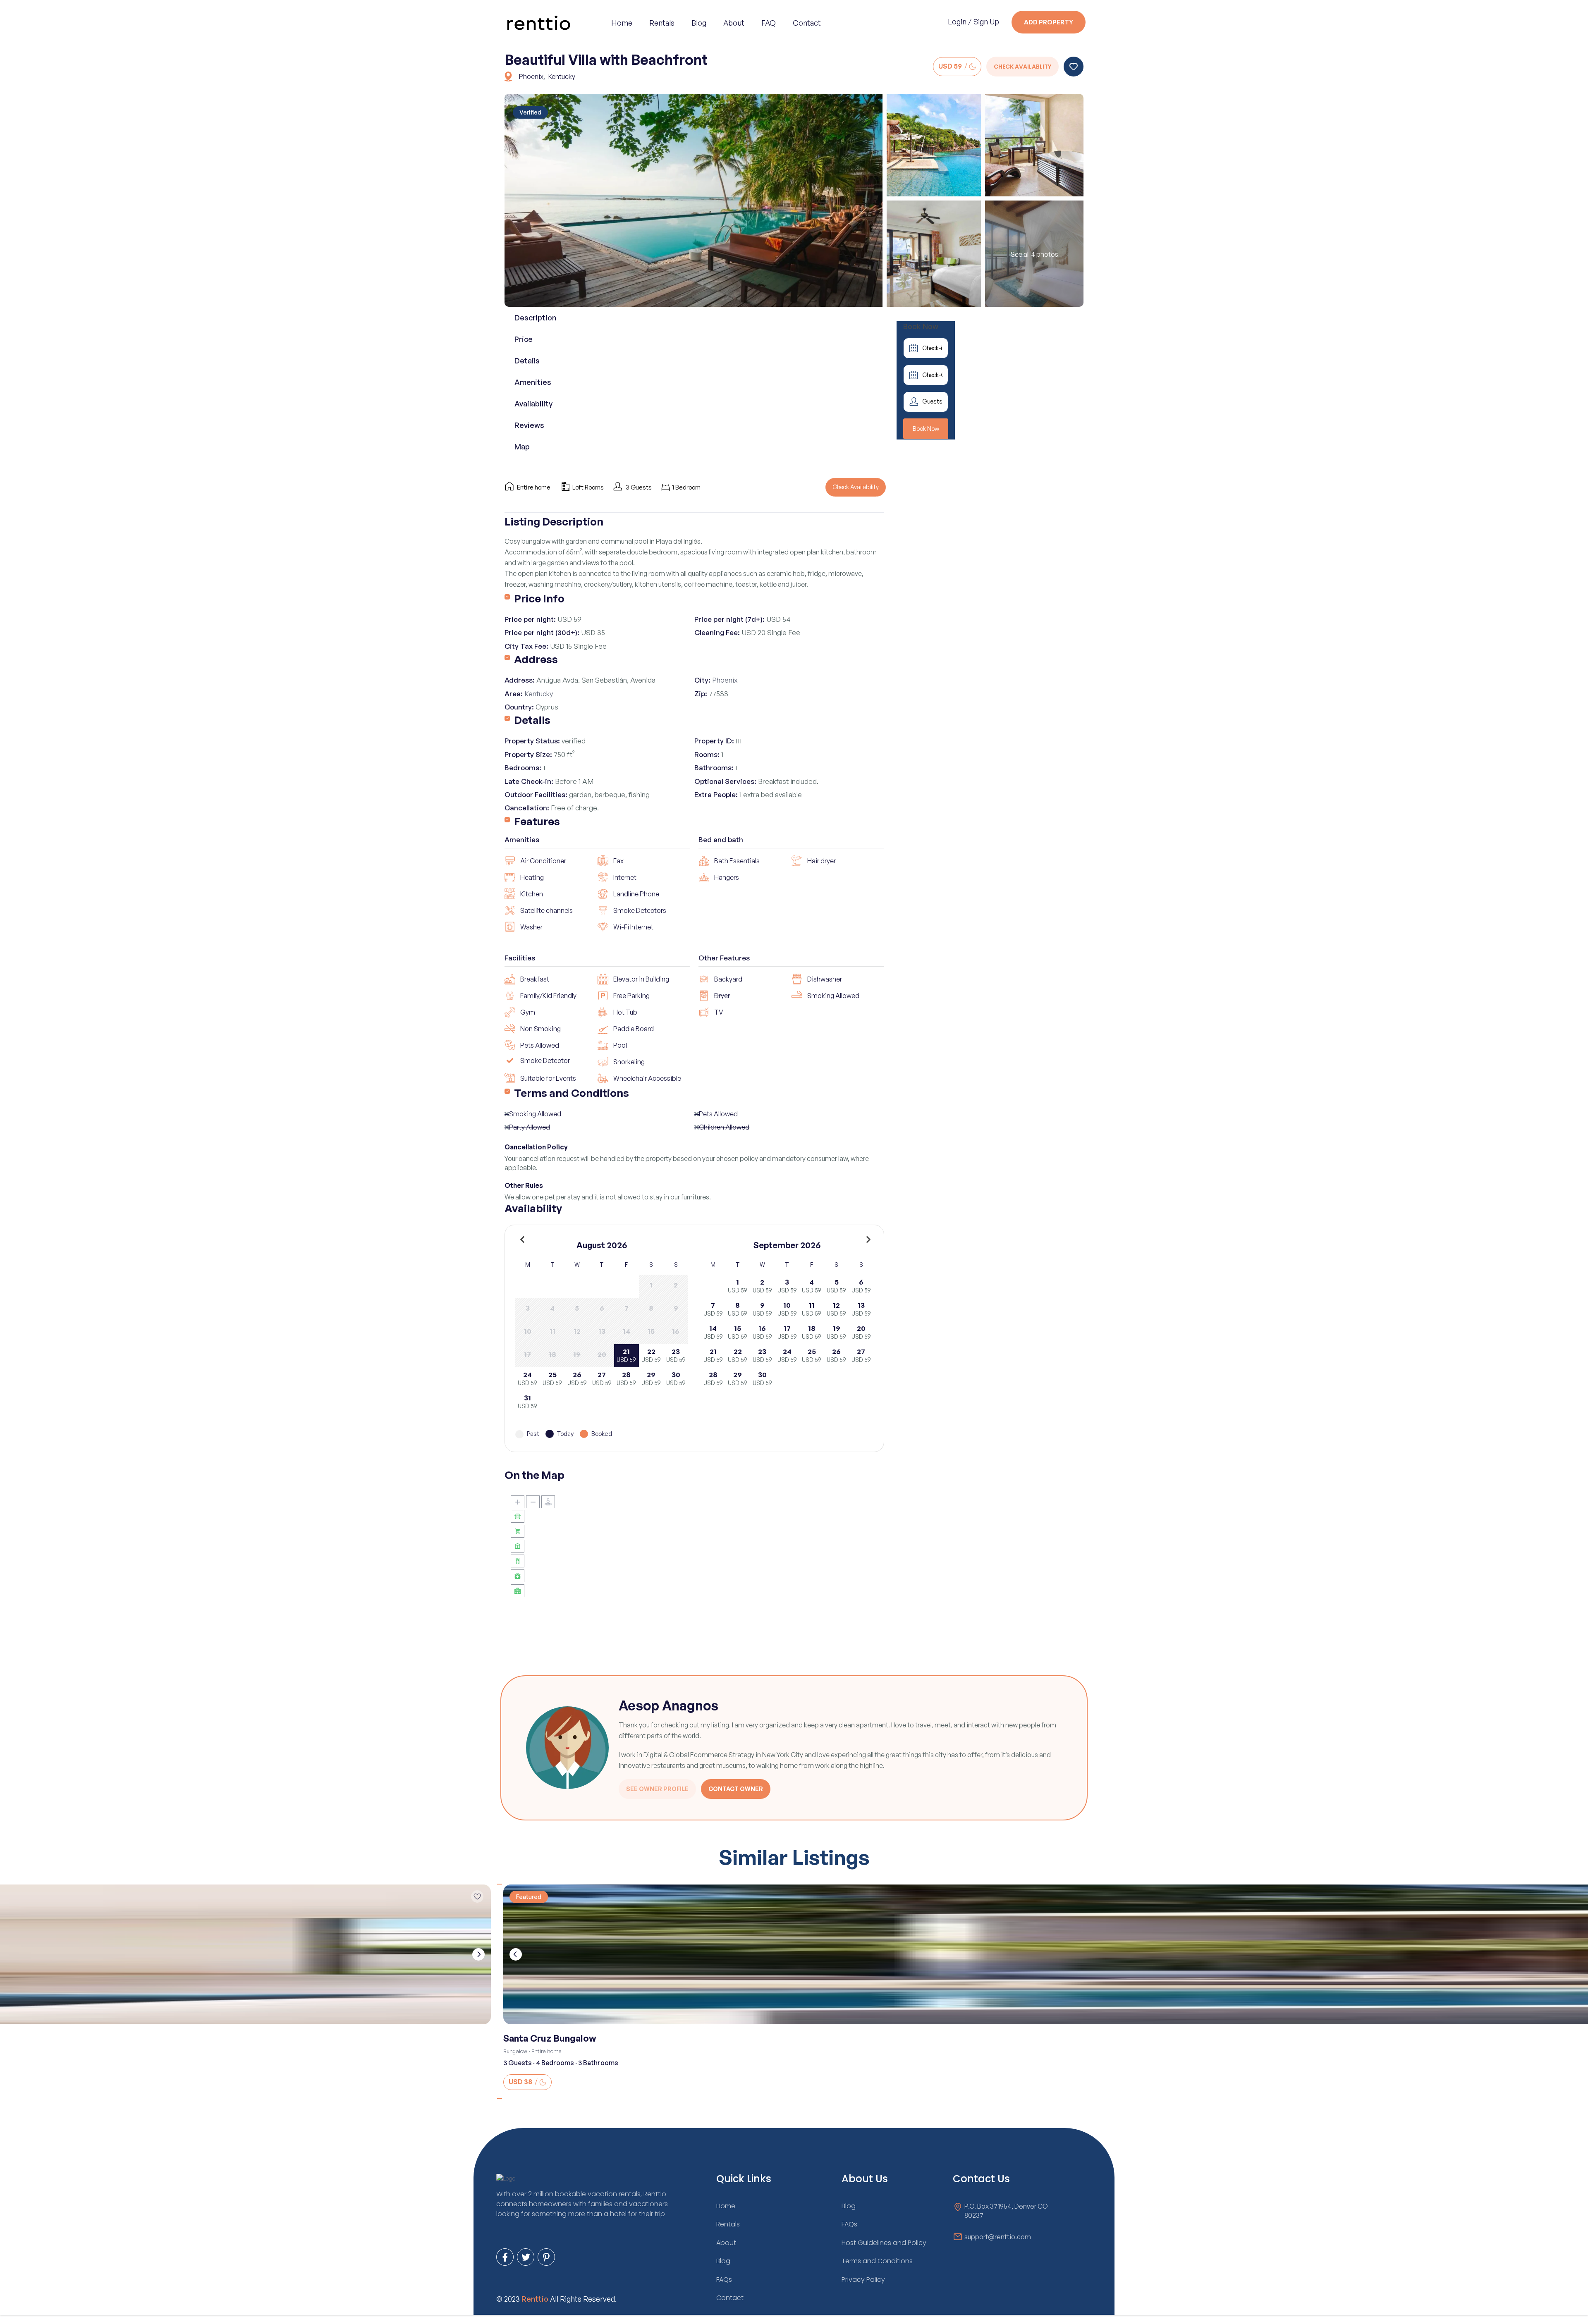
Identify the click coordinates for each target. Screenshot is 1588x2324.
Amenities (533, 382)
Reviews (529, 425)
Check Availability (856, 487)
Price (524, 339)
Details (527, 361)
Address (536, 659)
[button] (500, 1884)
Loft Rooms (588, 487)
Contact (807, 23)
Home (622, 23)
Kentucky (562, 76)
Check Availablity (1022, 67)
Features (537, 821)
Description (535, 318)
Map (522, 447)
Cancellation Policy (536, 1147)
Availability (533, 404)
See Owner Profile (657, 1789)
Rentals (662, 23)
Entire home (534, 487)
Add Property (1049, 22)
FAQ (769, 23)
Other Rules (524, 1185)
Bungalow (515, 2051)
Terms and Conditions (572, 1093)
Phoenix (531, 76)
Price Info (539, 598)
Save (1074, 67)
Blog (699, 23)
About (734, 23)
